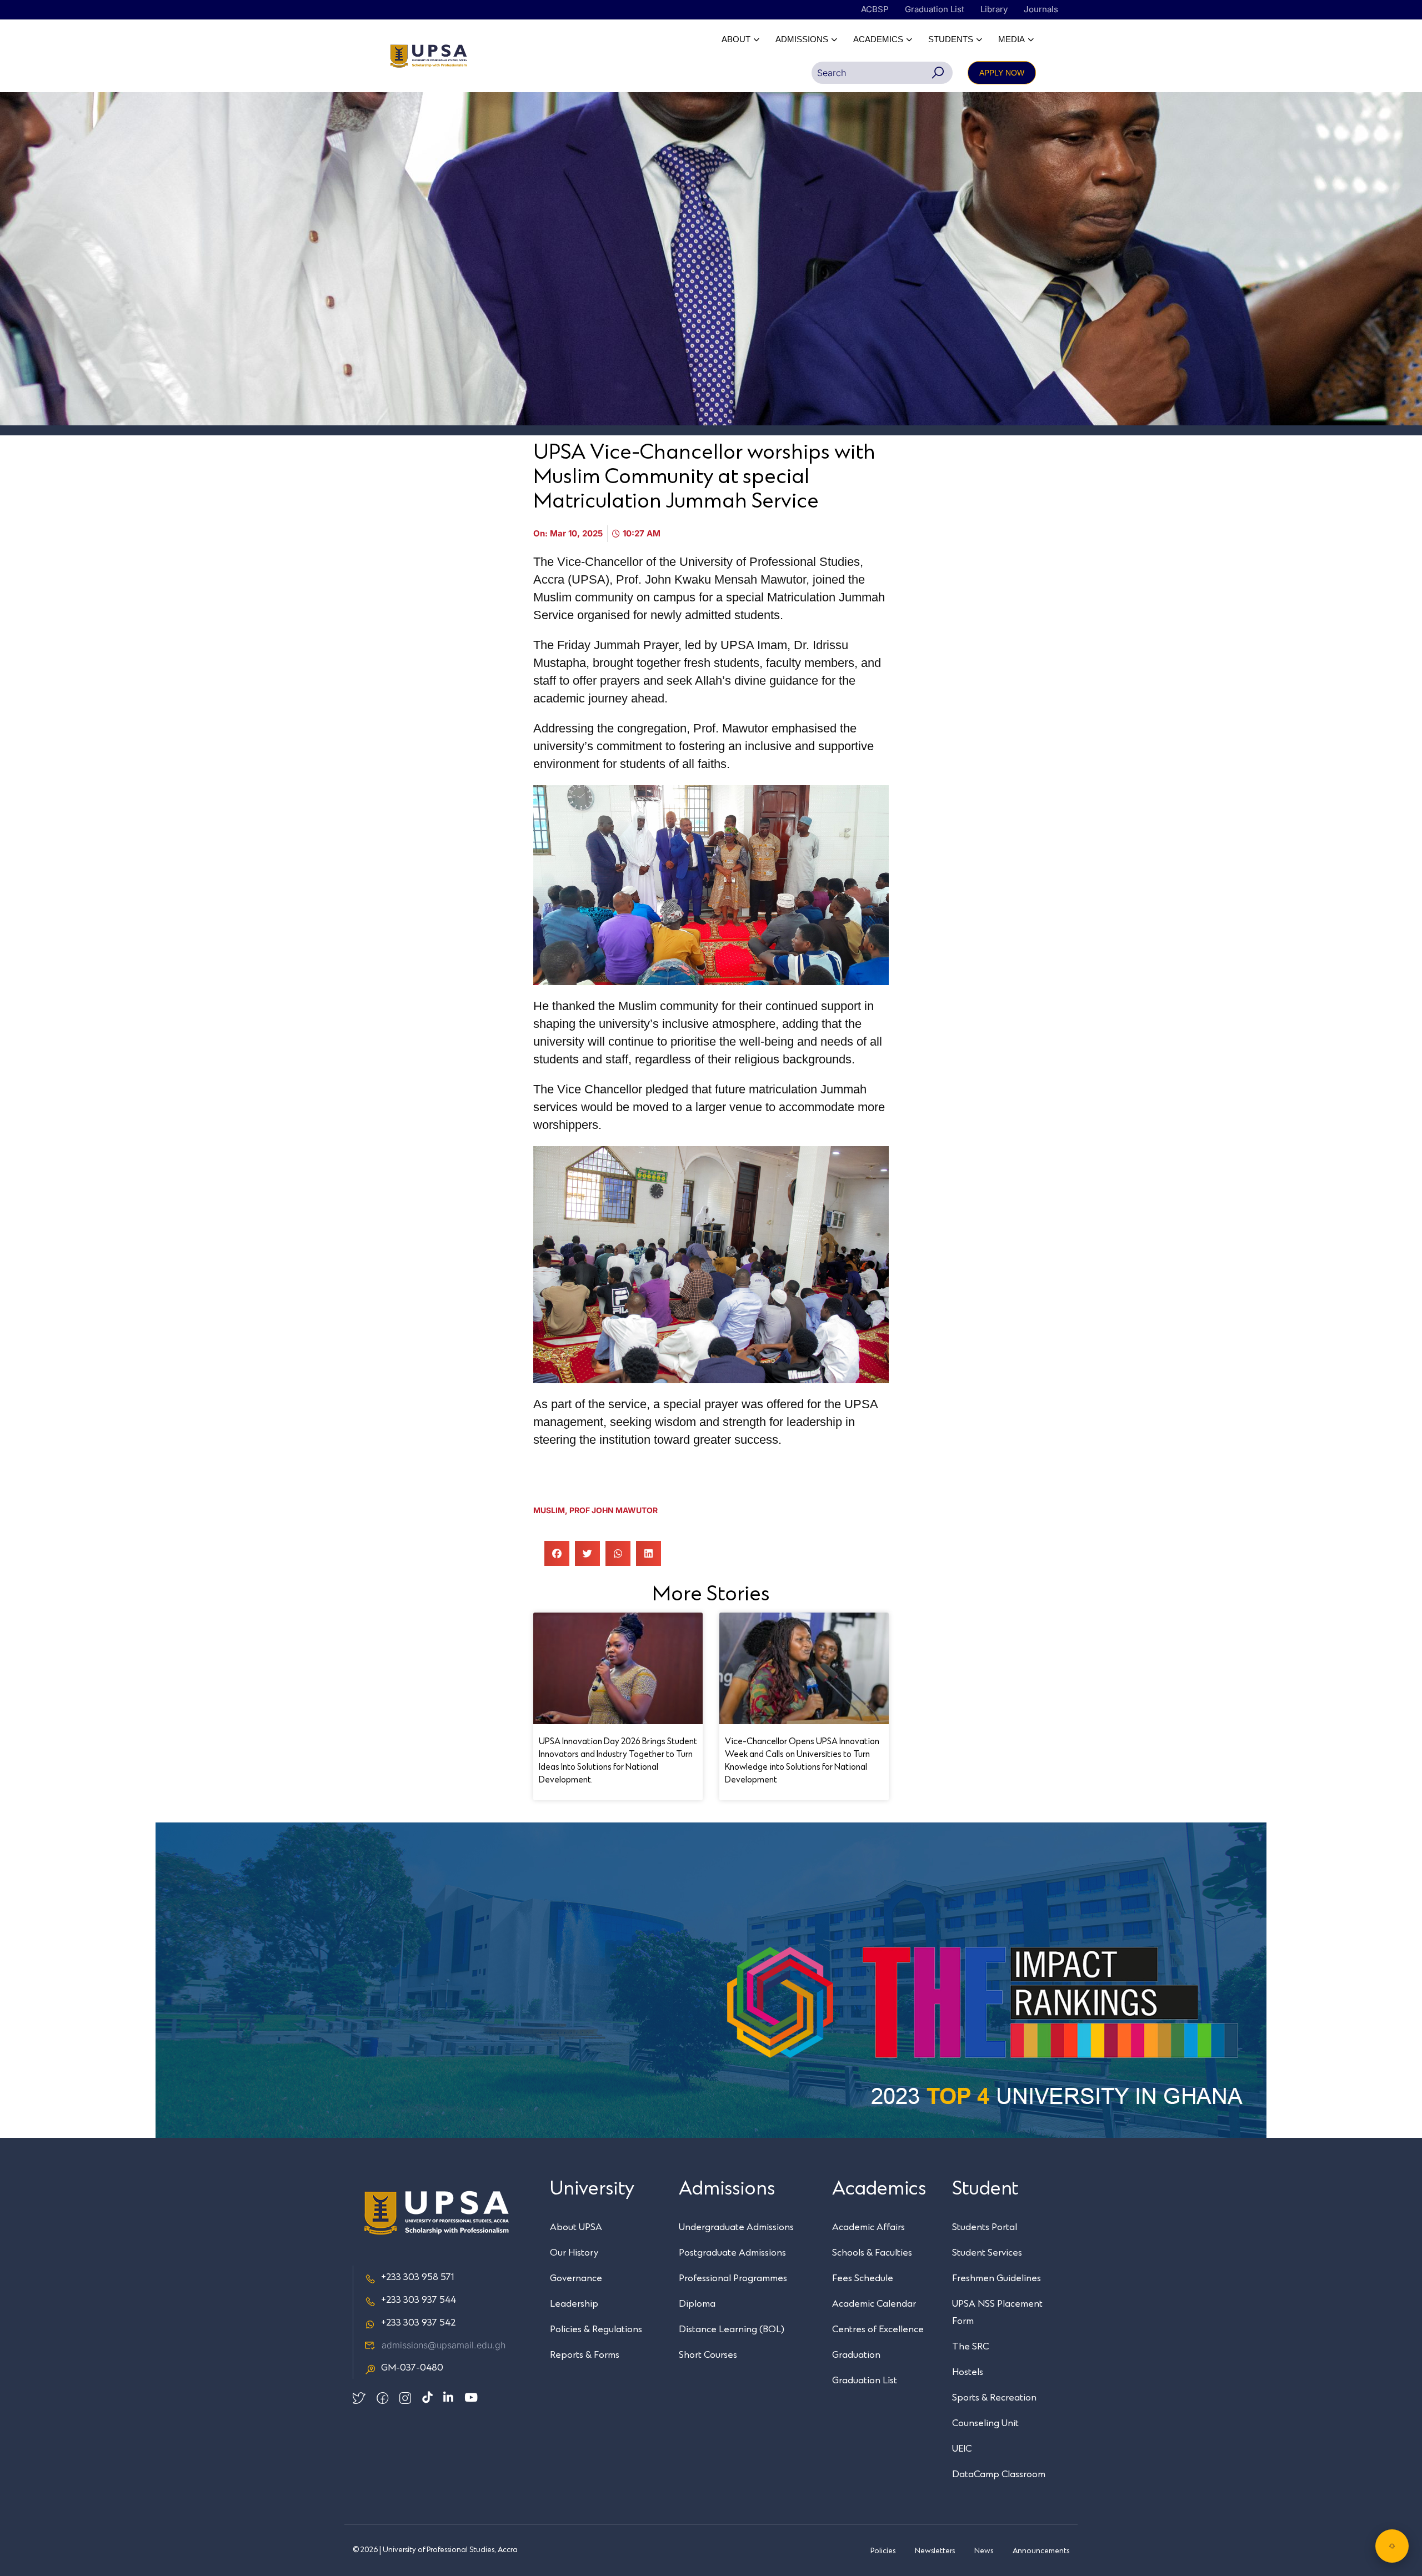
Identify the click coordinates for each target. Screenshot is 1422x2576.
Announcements (1041, 2551)
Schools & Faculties (872, 2253)
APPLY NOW (1002, 73)
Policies (883, 2551)
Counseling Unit (985, 2423)
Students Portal (985, 2227)
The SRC (970, 2347)
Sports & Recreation (994, 2398)
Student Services (987, 2253)
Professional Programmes (733, 2278)
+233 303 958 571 (417, 2277)
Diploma (697, 2304)
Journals (1041, 9)
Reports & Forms (585, 2355)
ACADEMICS (878, 39)
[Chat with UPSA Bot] (1392, 2546)
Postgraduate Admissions (732, 2253)
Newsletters (935, 2551)
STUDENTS (951, 39)
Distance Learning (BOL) (732, 2329)
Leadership (574, 2304)
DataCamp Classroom (999, 2474)
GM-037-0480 (412, 2368)
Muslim (549, 1510)
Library (994, 9)
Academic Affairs (868, 2227)
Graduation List (935, 9)
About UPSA (576, 2227)
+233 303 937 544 (419, 2300)
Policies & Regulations (596, 2329)
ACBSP (875, 9)
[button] (557, 1553)
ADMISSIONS (802, 39)
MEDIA (1012, 39)
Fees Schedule (863, 2278)
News (984, 2551)
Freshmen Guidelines (997, 2278)
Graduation (856, 2355)
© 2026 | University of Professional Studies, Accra (435, 2550)
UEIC (962, 2449)
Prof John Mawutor (614, 1510)
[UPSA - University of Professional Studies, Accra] (429, 56)
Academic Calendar (874, 2304)
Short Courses (708, 2355)
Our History (574, 2253)
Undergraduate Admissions (736, 2227)
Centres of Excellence (878, 2329)
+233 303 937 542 (418, 2323)
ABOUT (736, 39)
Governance (576, 2278)
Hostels (968, 2372)
